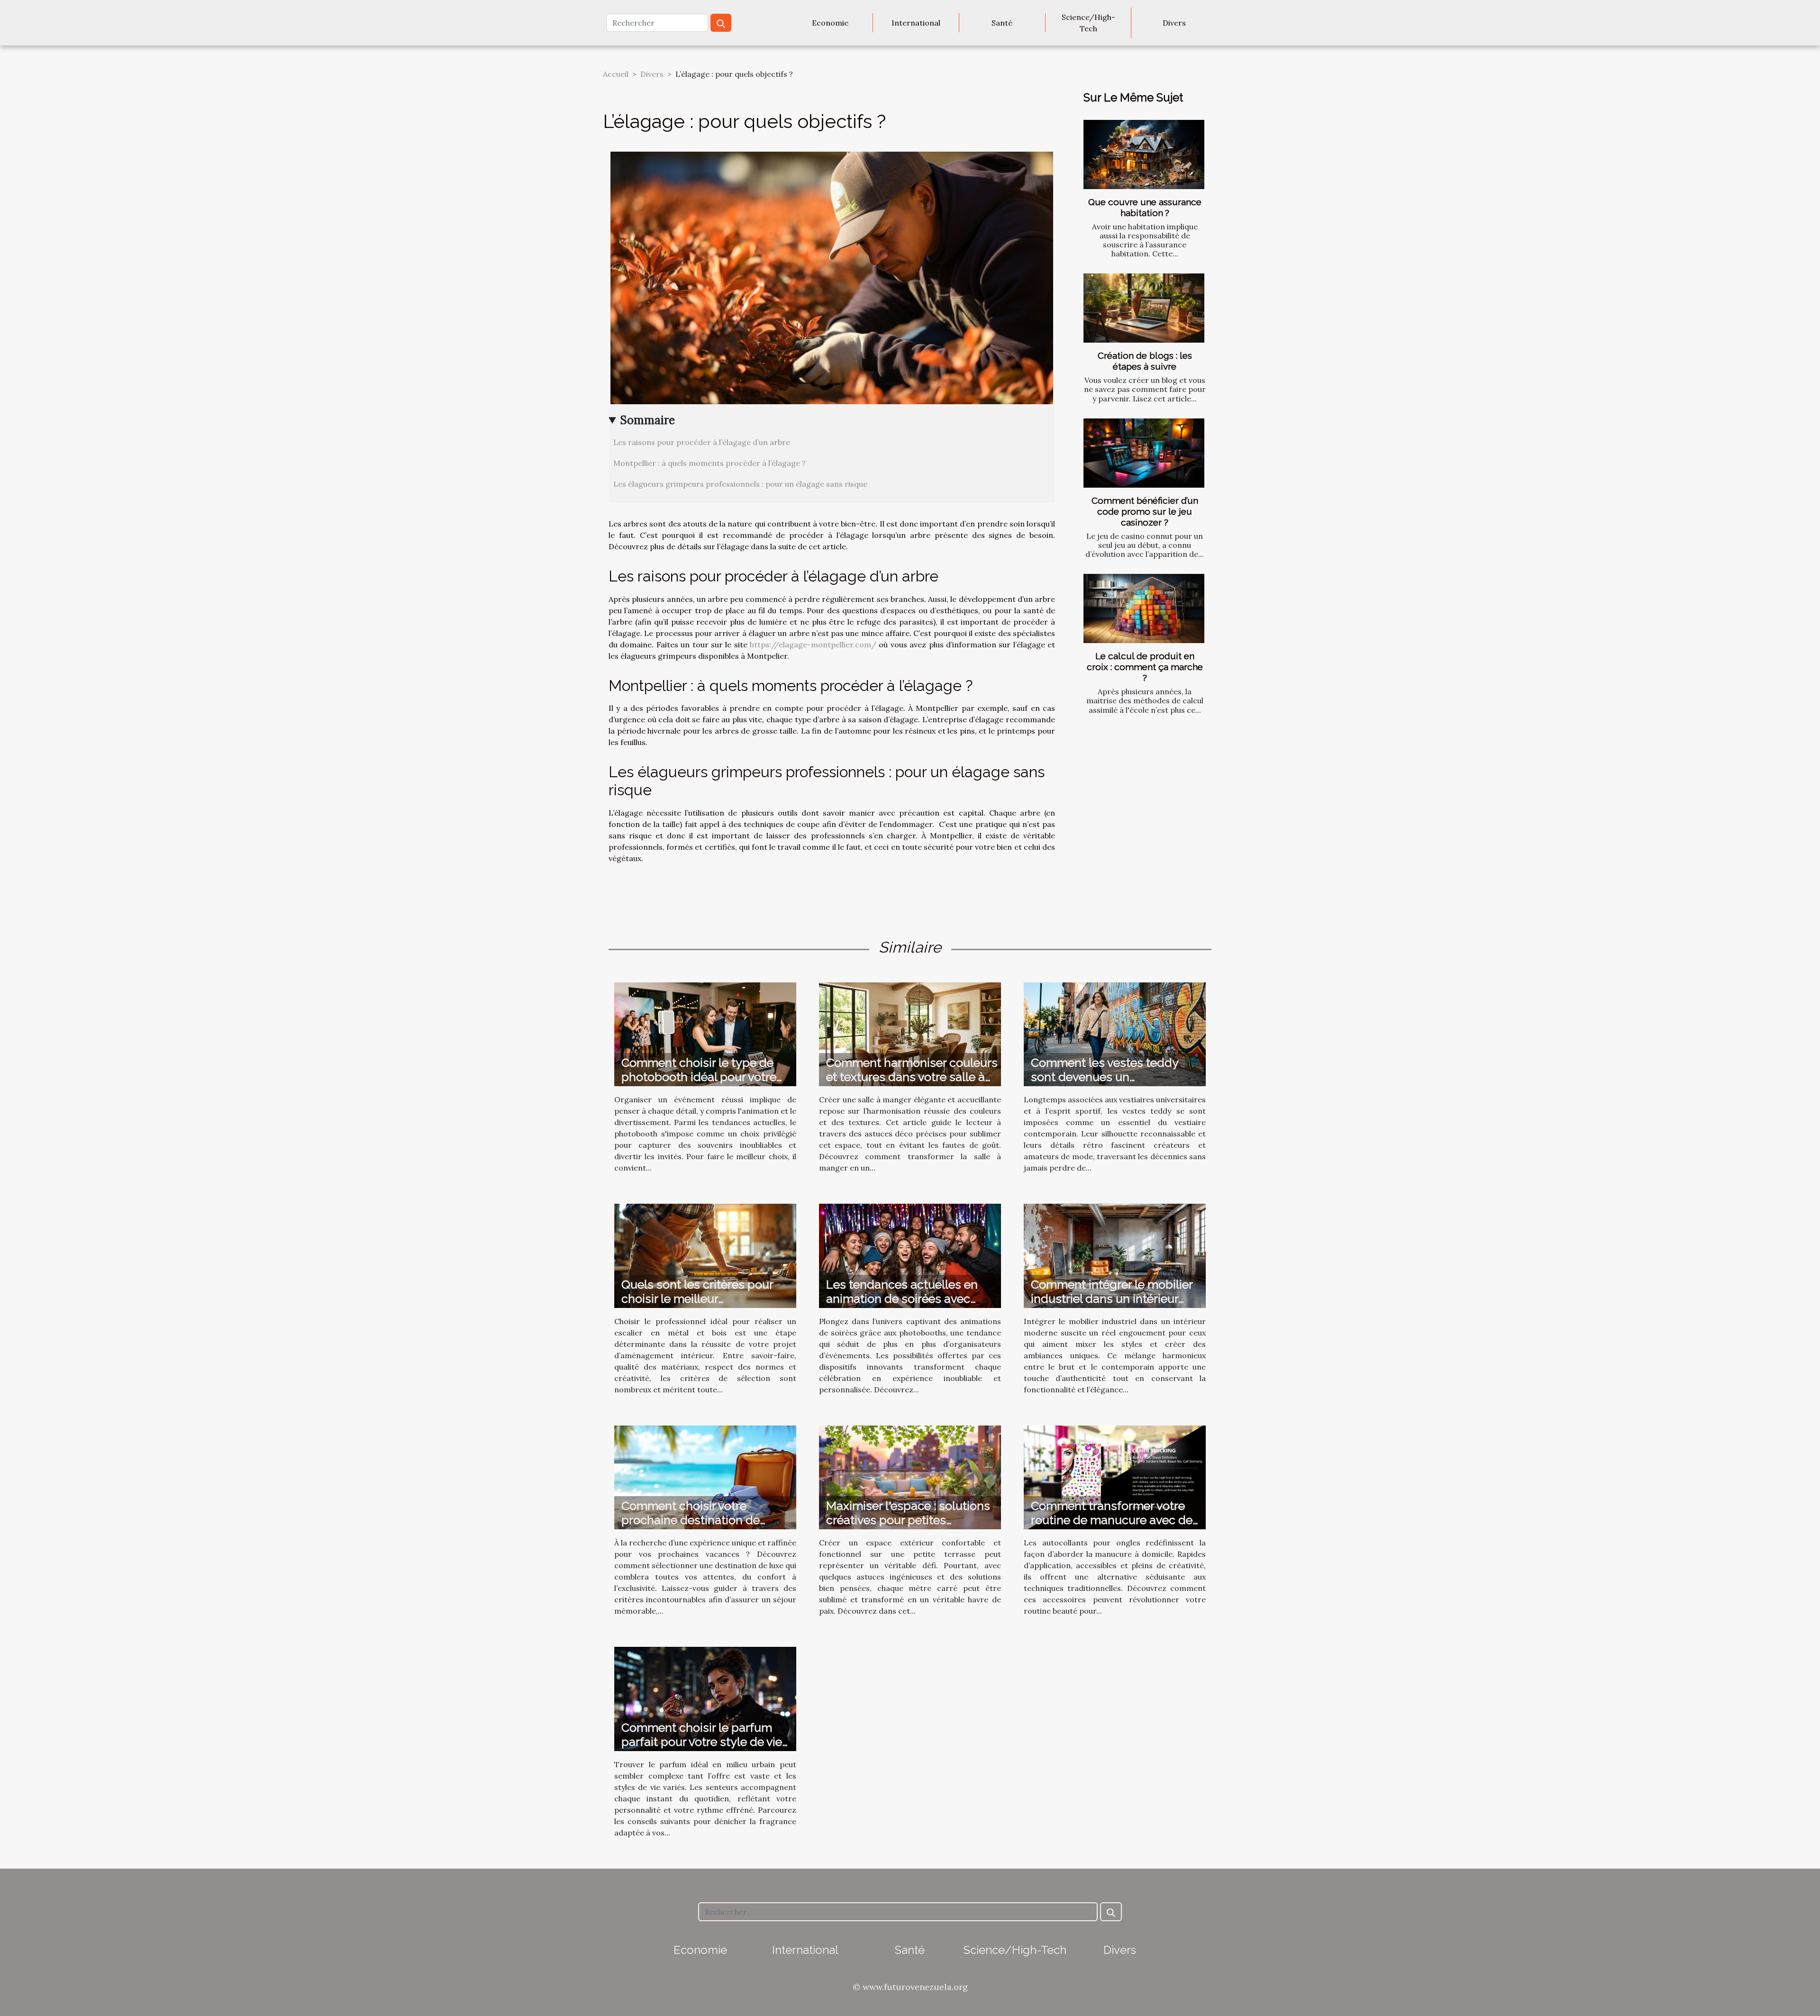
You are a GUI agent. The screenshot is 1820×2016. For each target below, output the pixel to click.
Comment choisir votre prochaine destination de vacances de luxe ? (691, 1520)
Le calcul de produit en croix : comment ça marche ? (1145, 667)
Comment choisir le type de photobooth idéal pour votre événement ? (699, 1077)
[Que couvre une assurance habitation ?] (1144, 154)
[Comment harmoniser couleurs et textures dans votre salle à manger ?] (910, 1034)
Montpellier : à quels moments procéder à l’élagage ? (710, 463)
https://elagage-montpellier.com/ (813, 645)
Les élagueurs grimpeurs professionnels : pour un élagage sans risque (740, 484)
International (916, 23)
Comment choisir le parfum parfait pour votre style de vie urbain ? (702, 1742)
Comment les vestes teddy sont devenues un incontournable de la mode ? (1110, 1077)
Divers (1174, 23)
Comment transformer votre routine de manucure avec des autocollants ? (1115, 1520)
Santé (1002, 23)
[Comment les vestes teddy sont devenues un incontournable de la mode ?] (1115, 1034)
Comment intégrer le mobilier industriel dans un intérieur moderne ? (1112, 1299)
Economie (830, 23)
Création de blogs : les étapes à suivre (1145, 361)
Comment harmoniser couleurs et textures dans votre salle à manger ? (912, 1077)
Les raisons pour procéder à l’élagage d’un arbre (702, 442)
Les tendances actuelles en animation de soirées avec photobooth (902, 1299)
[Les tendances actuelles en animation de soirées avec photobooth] (910, 1255)
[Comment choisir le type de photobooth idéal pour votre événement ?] (705, 1034)
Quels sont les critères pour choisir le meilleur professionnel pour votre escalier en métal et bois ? (697, 1306)
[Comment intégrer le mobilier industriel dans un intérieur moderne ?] (1115, 1255)
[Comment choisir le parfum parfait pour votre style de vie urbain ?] (705, 1698)
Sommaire (648, 420)
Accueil (616, 74)
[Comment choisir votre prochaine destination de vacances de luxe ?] (705, 1476)
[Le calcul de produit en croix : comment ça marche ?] (1144, 608)
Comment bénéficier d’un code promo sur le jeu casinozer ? (1145, 511)
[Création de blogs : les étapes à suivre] (1144, 308)
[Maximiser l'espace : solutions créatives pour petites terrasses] (910, 1476)
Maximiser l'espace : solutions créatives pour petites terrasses (908, 1520)
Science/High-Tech (1088, 23)
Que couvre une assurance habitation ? (1145, 207)
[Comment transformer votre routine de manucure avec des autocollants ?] (1115, 1476)
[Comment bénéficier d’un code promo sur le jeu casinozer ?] (1144, 453)
